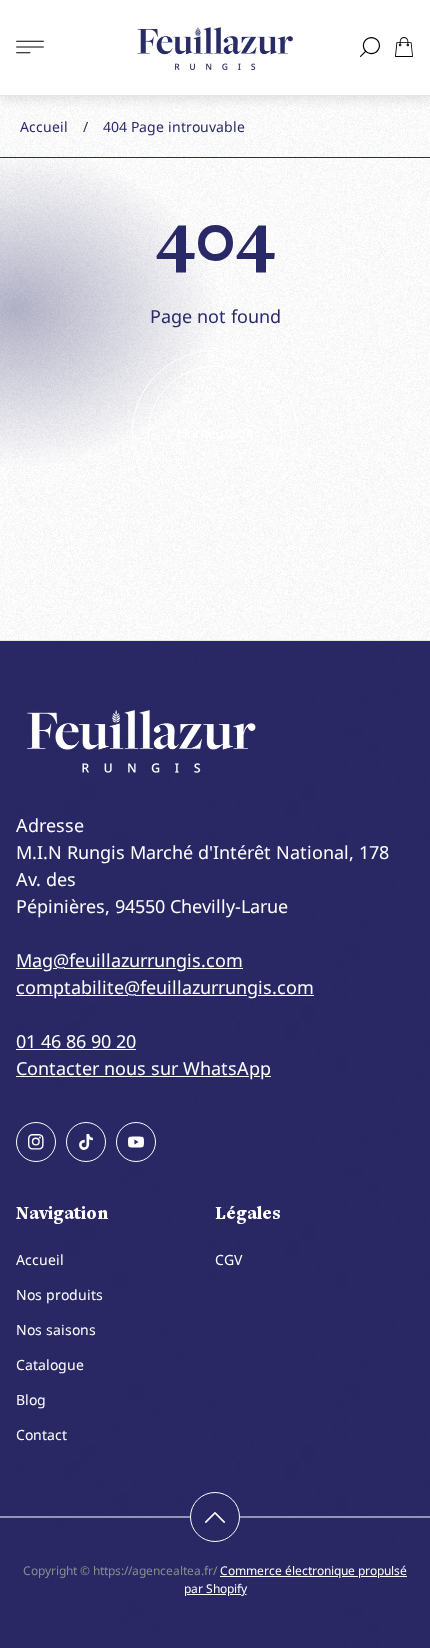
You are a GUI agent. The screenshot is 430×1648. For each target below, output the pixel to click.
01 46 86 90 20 (76, 1041)
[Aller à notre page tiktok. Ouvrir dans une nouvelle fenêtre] (86, 1142)
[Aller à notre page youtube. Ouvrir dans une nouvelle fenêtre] (136, 1142)
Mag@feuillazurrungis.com (129, 960)
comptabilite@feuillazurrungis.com (165, 987)
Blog (31, 1399)
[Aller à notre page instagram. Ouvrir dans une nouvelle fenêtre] (36, 1142)
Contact (41, 1434)
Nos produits (59, 1294)
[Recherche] (370, 47)
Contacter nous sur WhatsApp (143, 1068)
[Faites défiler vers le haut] (215, 1517)
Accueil (44, 126)
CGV (228, 1259)
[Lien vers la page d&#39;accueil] (141, 741)
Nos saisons (56, 1329)
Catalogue (50, 1364)
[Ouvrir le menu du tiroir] (30, 47)
